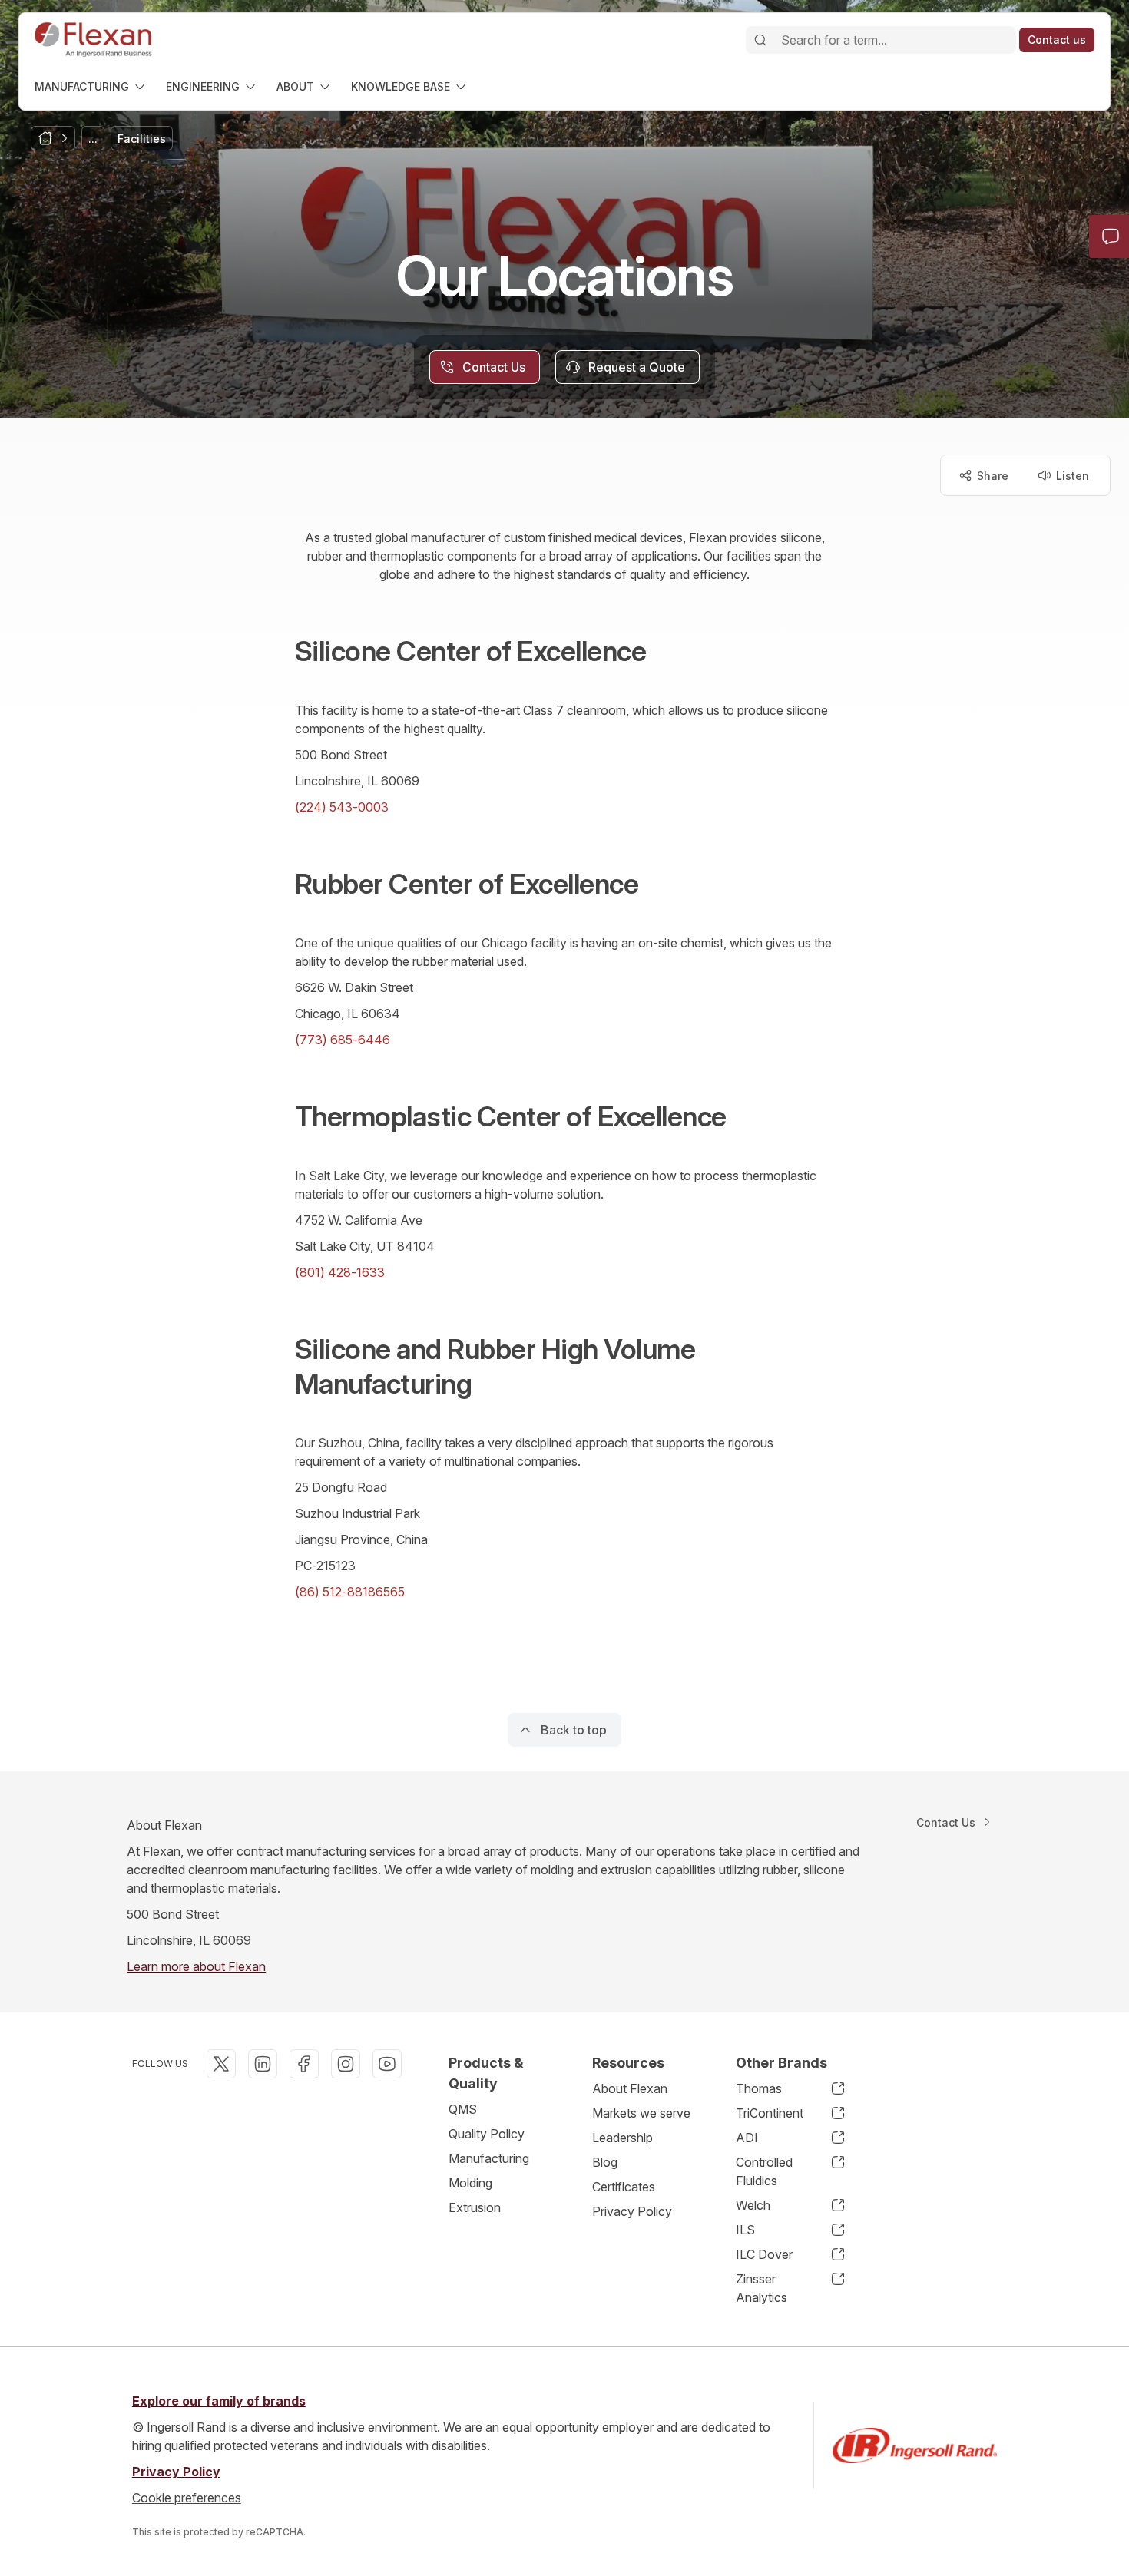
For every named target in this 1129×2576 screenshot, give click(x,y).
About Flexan (630, 2088)
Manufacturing (489, 2158)
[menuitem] (91, 86)
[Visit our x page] (221, 2064)
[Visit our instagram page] (346, 2064)
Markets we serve (641, 2113)
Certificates (624, 2187)
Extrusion (475, 2207)
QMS (463, 2109)
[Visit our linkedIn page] (263, 2064)
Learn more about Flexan (196, 1966)
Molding (470, 2183)
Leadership (622, 2138)
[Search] (760, 40)
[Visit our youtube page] (387, 2064)
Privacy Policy (632, 2211)
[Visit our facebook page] (304, 2064)
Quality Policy (487, 2134)
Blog (605, 2162)
